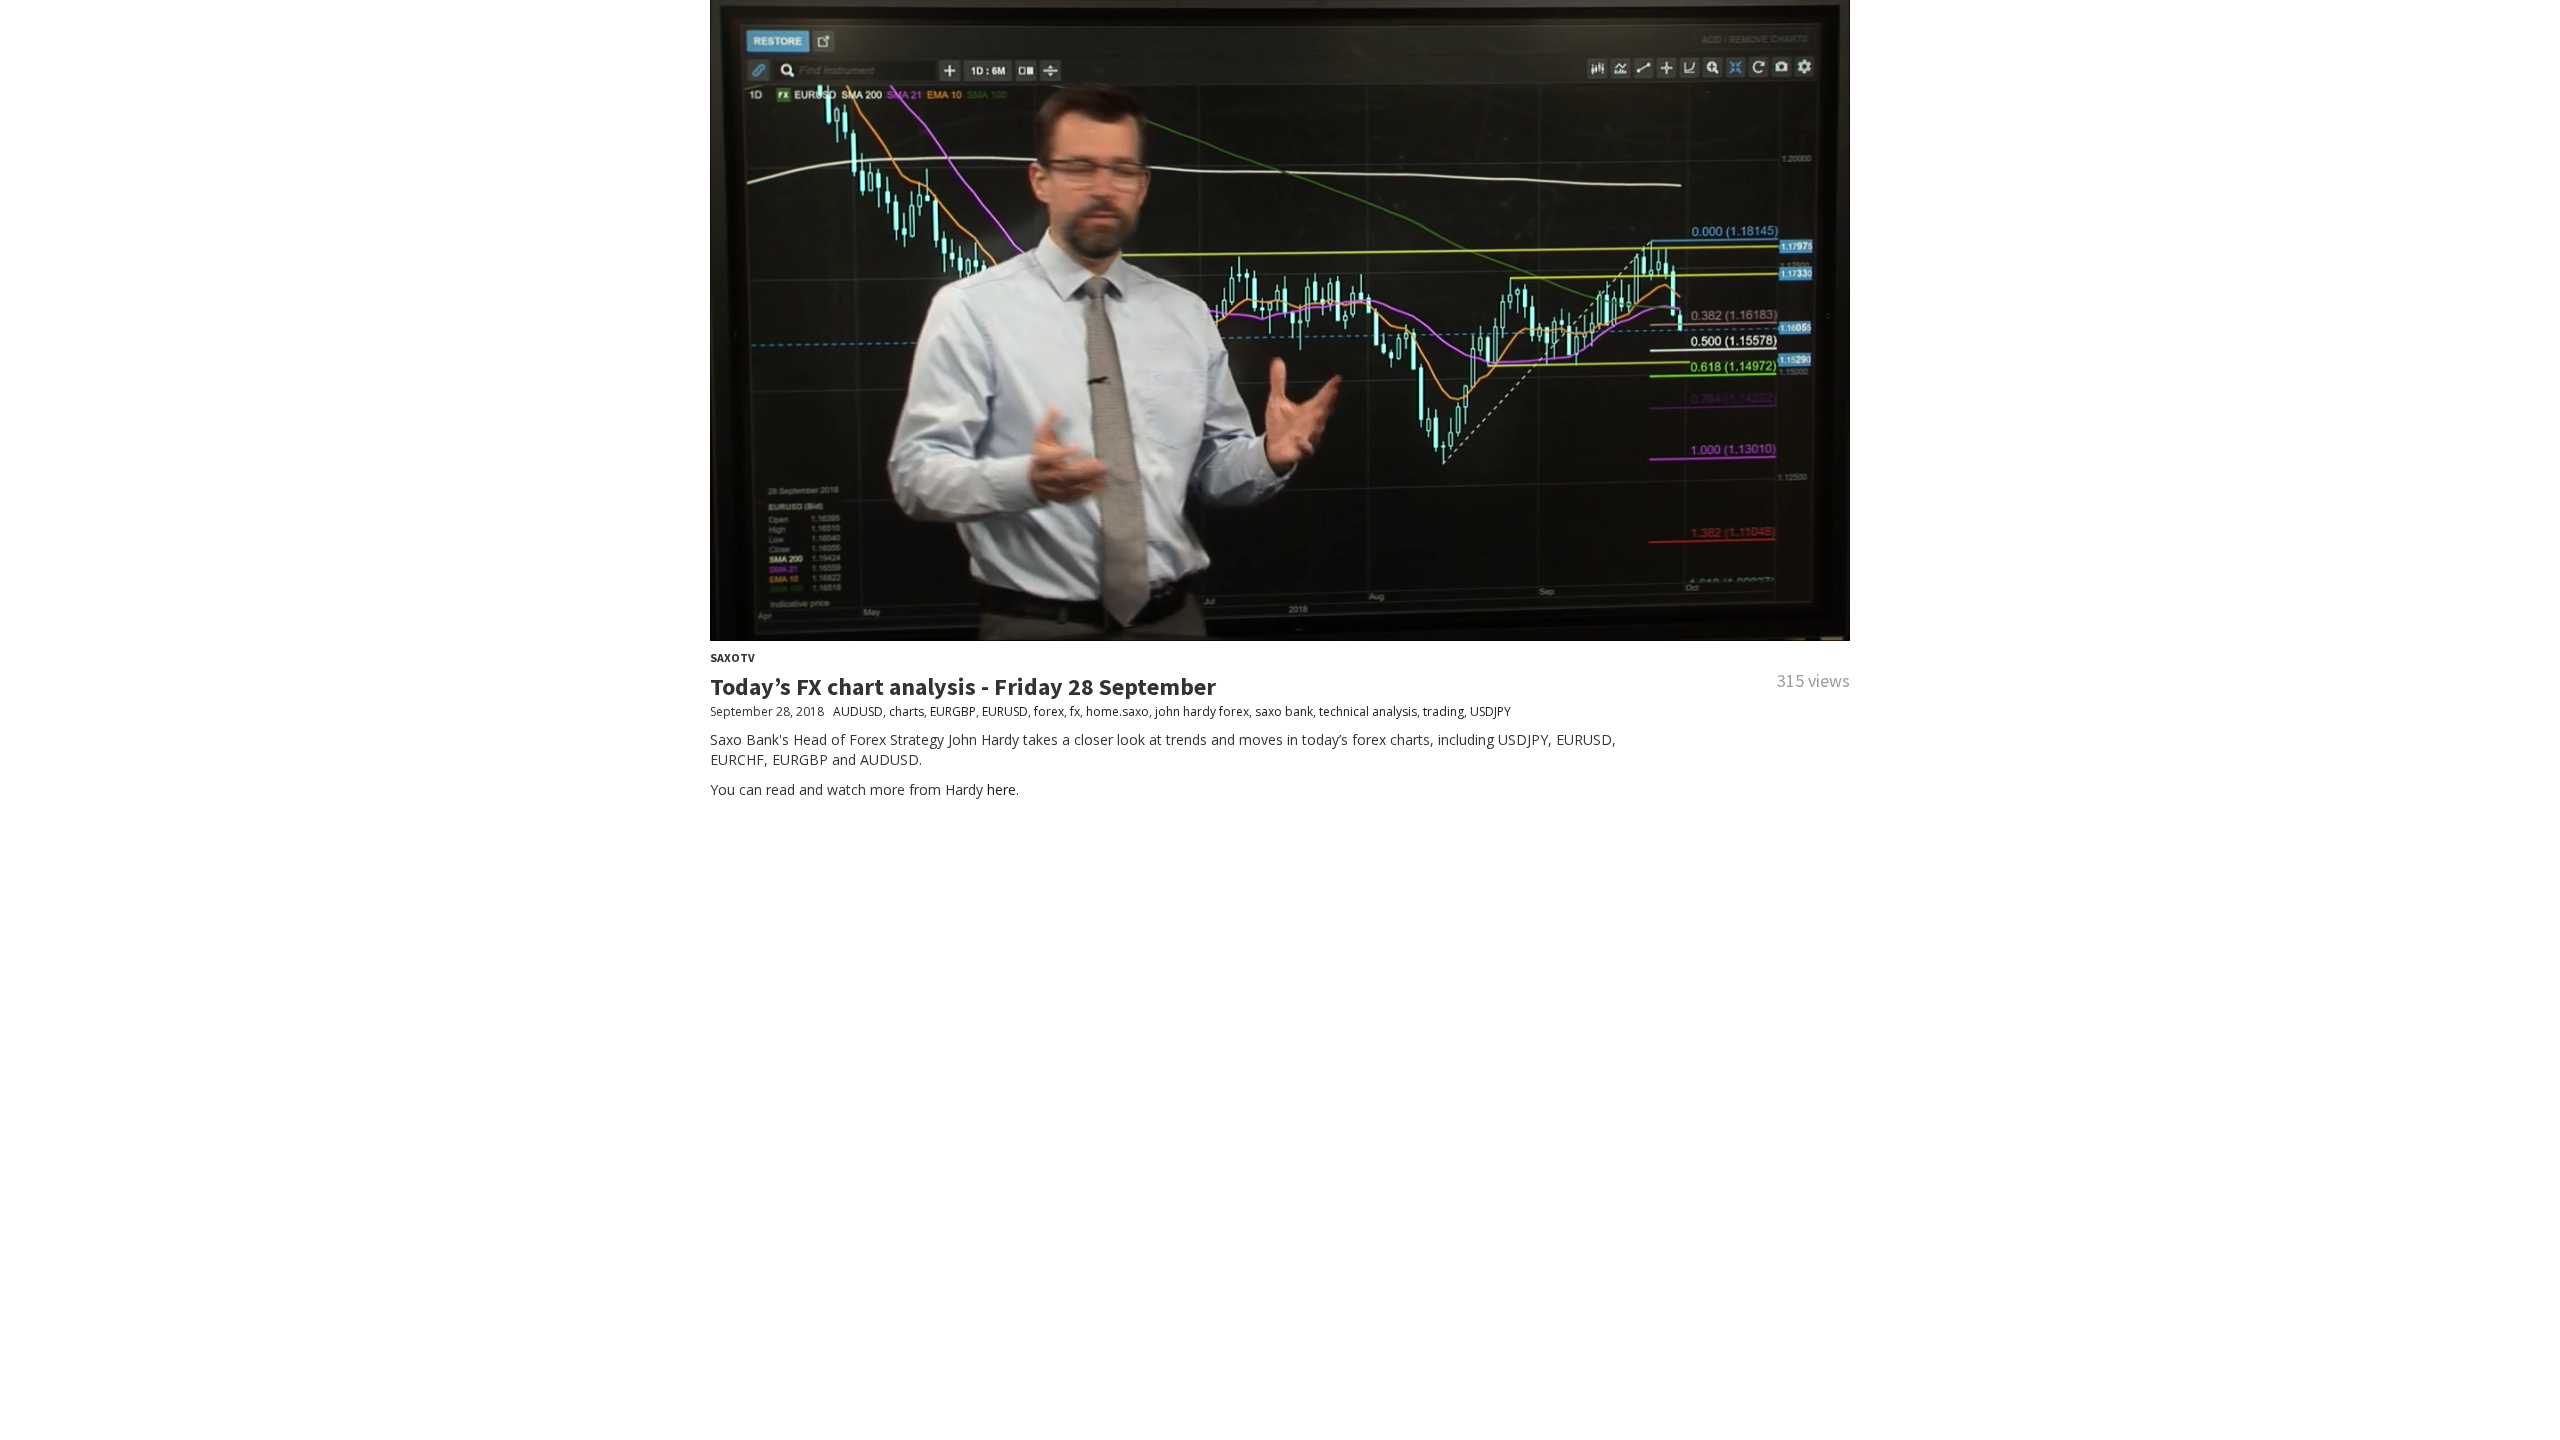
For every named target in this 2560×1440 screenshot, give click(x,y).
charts (906, 711)
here (1001, 789)
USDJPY (1490, 711)
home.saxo (1117, 711)
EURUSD (1005, 711)
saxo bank (1284, 711)
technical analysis (1368, 711)
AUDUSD (858, 711)
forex (1049, 711)
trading (1443, 711)
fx (1075, 711)
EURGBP (953, 711)
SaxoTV (732, 657)
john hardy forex (1202, 711)
